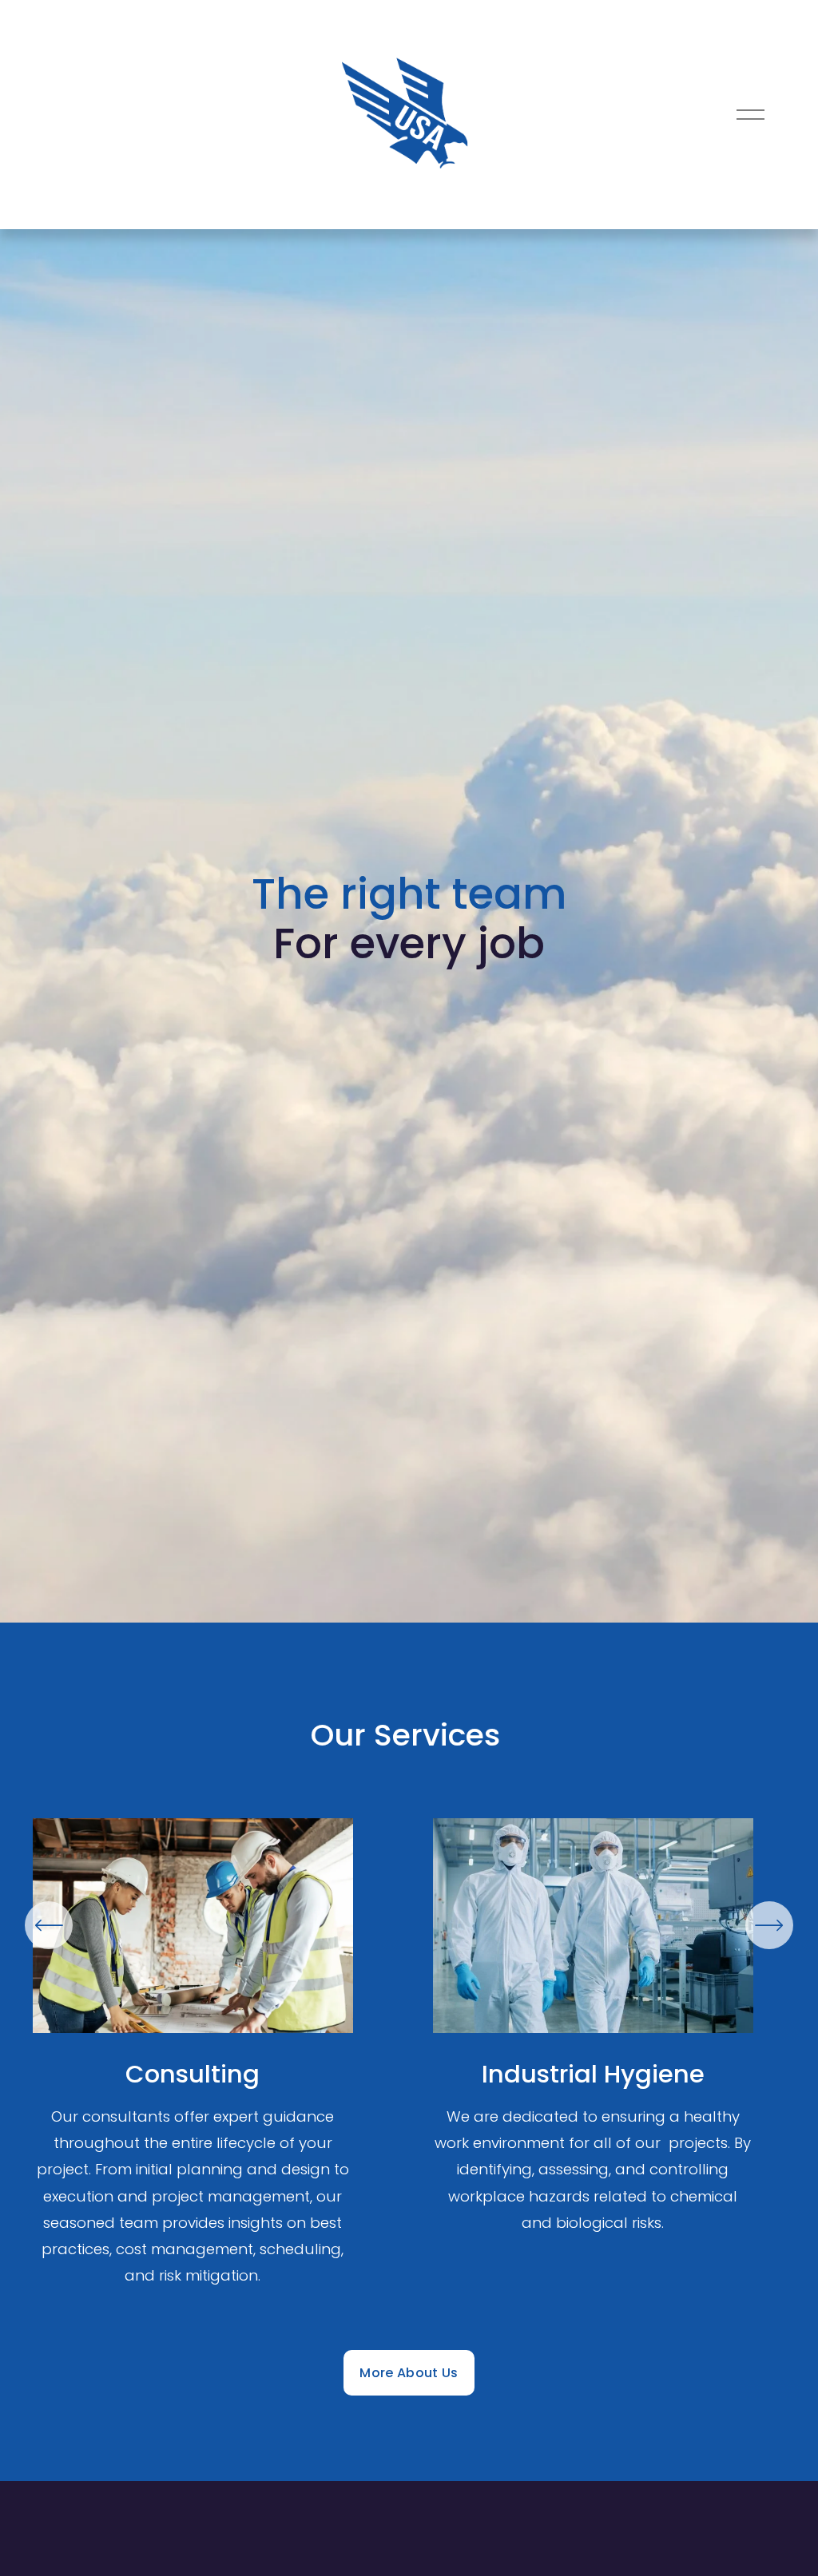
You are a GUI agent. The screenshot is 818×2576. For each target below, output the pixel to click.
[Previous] (49, 1925)
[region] (409, 2056)
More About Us (409, 2373)
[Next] (769, 1925)
